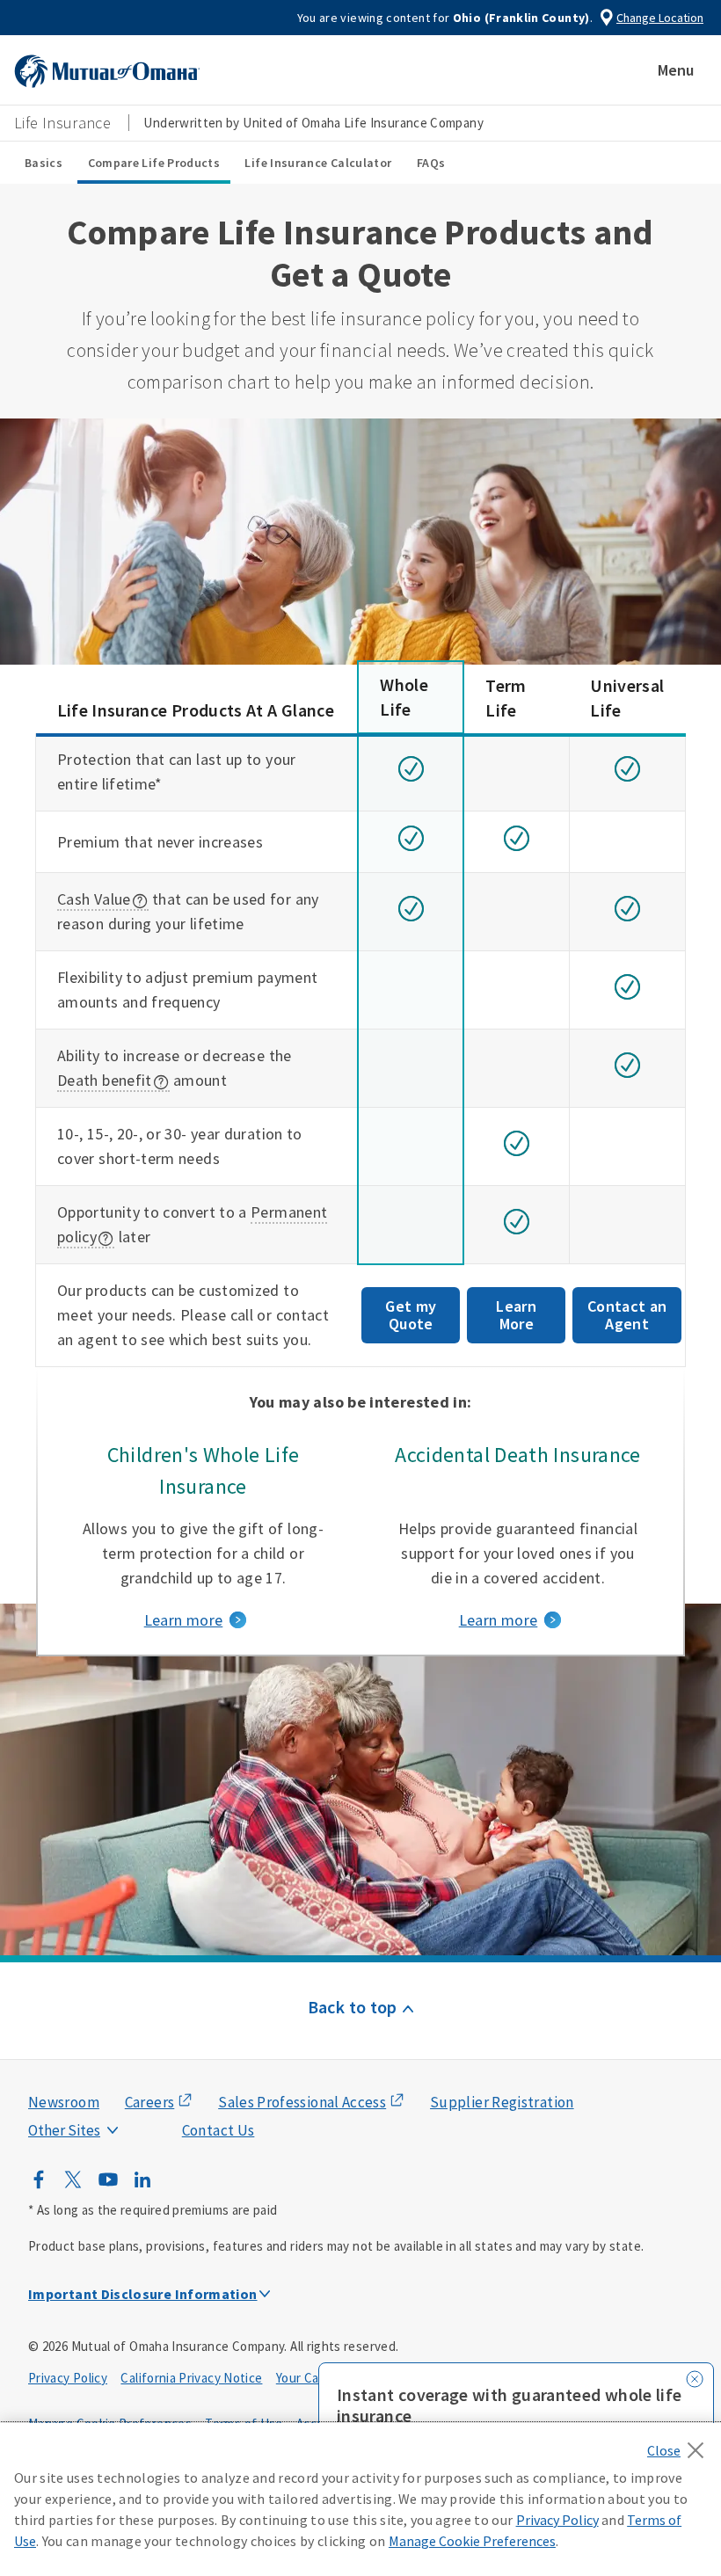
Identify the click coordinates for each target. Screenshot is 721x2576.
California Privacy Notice (191, 2378)
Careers (150, 2102)
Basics (44, 163)
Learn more (184, 1620)
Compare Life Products (154, 163)
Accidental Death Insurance (517, 1455)
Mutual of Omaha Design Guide (106, 2095)
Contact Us (218, 2130)
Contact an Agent (627, 1315)
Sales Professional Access (302, 2102)
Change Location (660, 18)
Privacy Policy (68, 2378)
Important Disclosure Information (143, 2294)
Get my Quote (411, 1315)
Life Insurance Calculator (318, 163)
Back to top (353, 2007)
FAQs (431, 163)
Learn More (516, 1315)
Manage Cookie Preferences (472, 2541)
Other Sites (64, 2130)
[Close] (680, 2445)
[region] (360, 2500)
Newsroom (64, 2102)
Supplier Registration (502, 2102)
